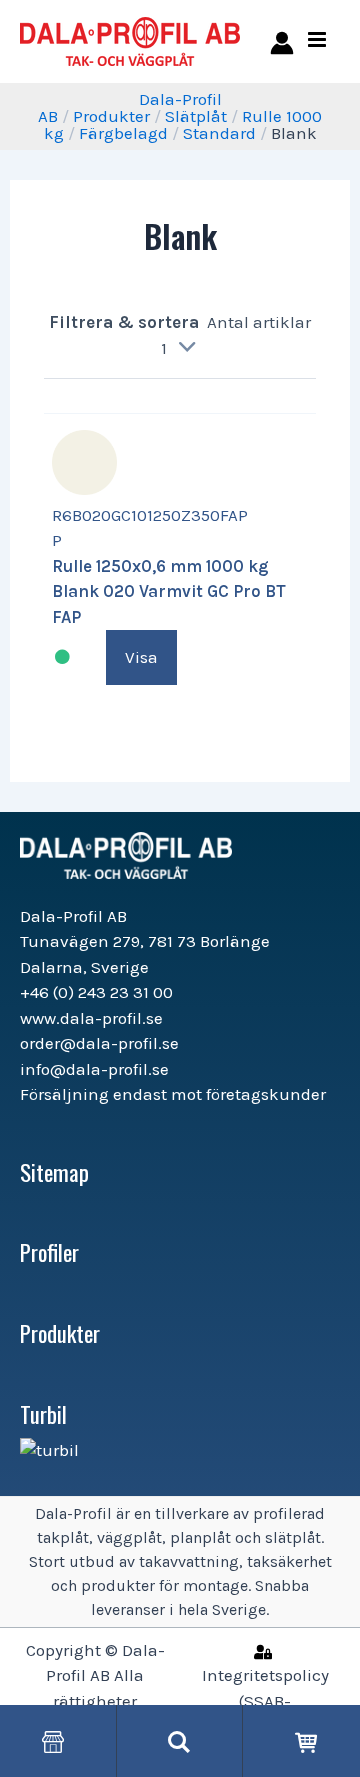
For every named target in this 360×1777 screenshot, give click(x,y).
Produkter (111, 116)
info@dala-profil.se (94, 1069)
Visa (141, 657)
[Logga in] (278, 41)
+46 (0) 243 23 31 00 (96, 992)
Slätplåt (196, 116)
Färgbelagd (123, 133)
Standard (219, 133)
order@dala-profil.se (99, 1043)
